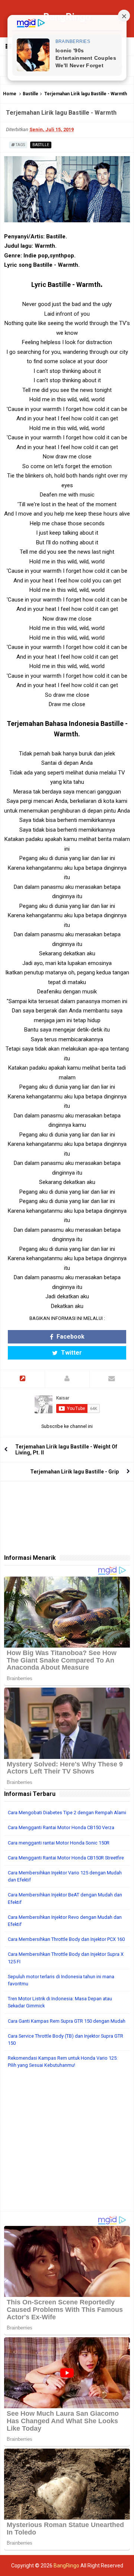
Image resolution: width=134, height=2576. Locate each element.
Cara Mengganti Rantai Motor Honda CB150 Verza (61, 1827)
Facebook (70, 1337)
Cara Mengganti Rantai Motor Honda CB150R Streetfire (66, 1858)
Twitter (71, 1353)
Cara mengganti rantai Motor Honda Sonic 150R (59, 1843)
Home (10, 94)
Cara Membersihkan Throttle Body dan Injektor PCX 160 (66, 1939)
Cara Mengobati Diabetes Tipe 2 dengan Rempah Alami (67, 1813)
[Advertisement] (67, 2144)
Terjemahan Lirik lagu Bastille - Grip (74, 1472)
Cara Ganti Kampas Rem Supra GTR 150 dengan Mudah (67, 2021)
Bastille (31, 94)
